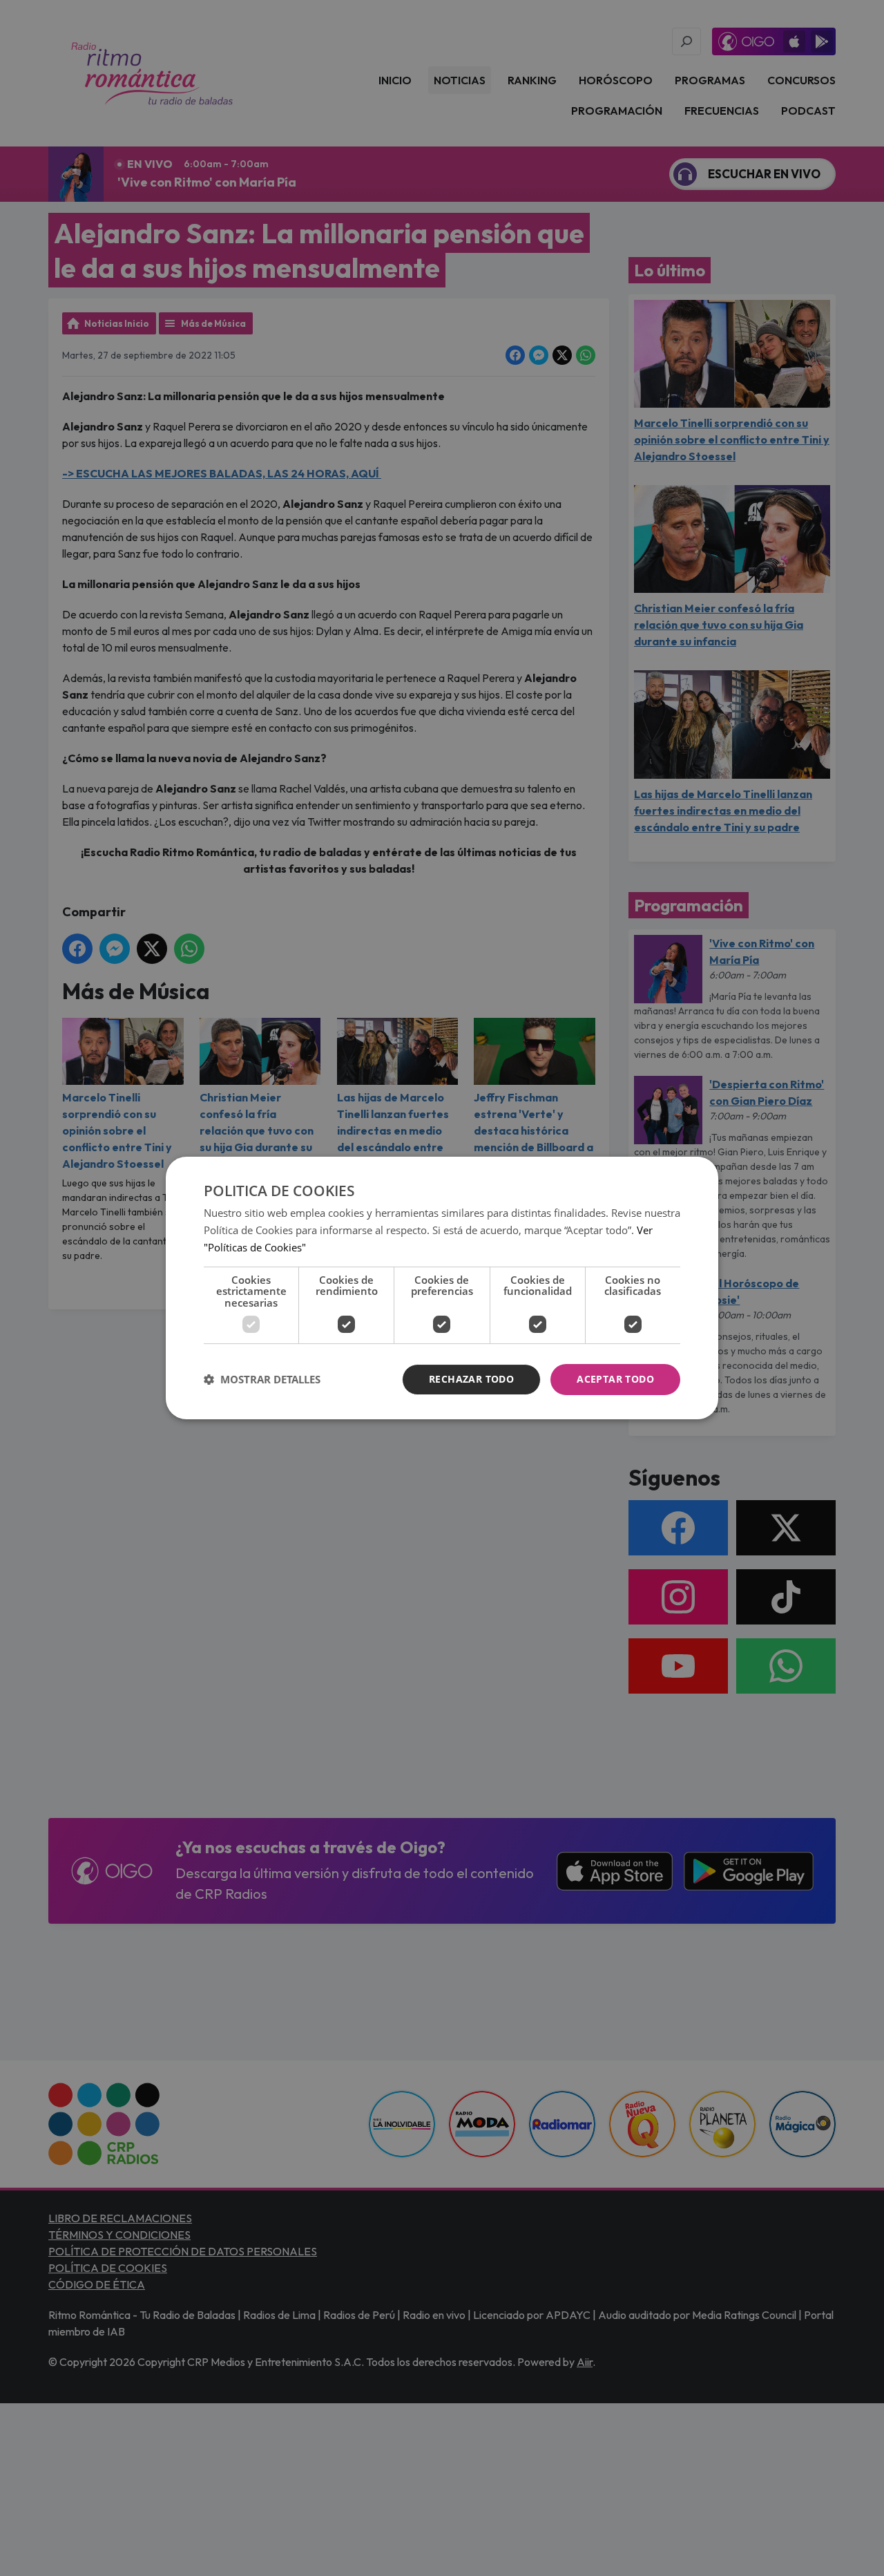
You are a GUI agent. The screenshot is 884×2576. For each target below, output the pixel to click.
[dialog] (442, 1288)
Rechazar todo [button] (471, 1379)
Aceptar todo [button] (615, 1379)
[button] (262, 1380)
